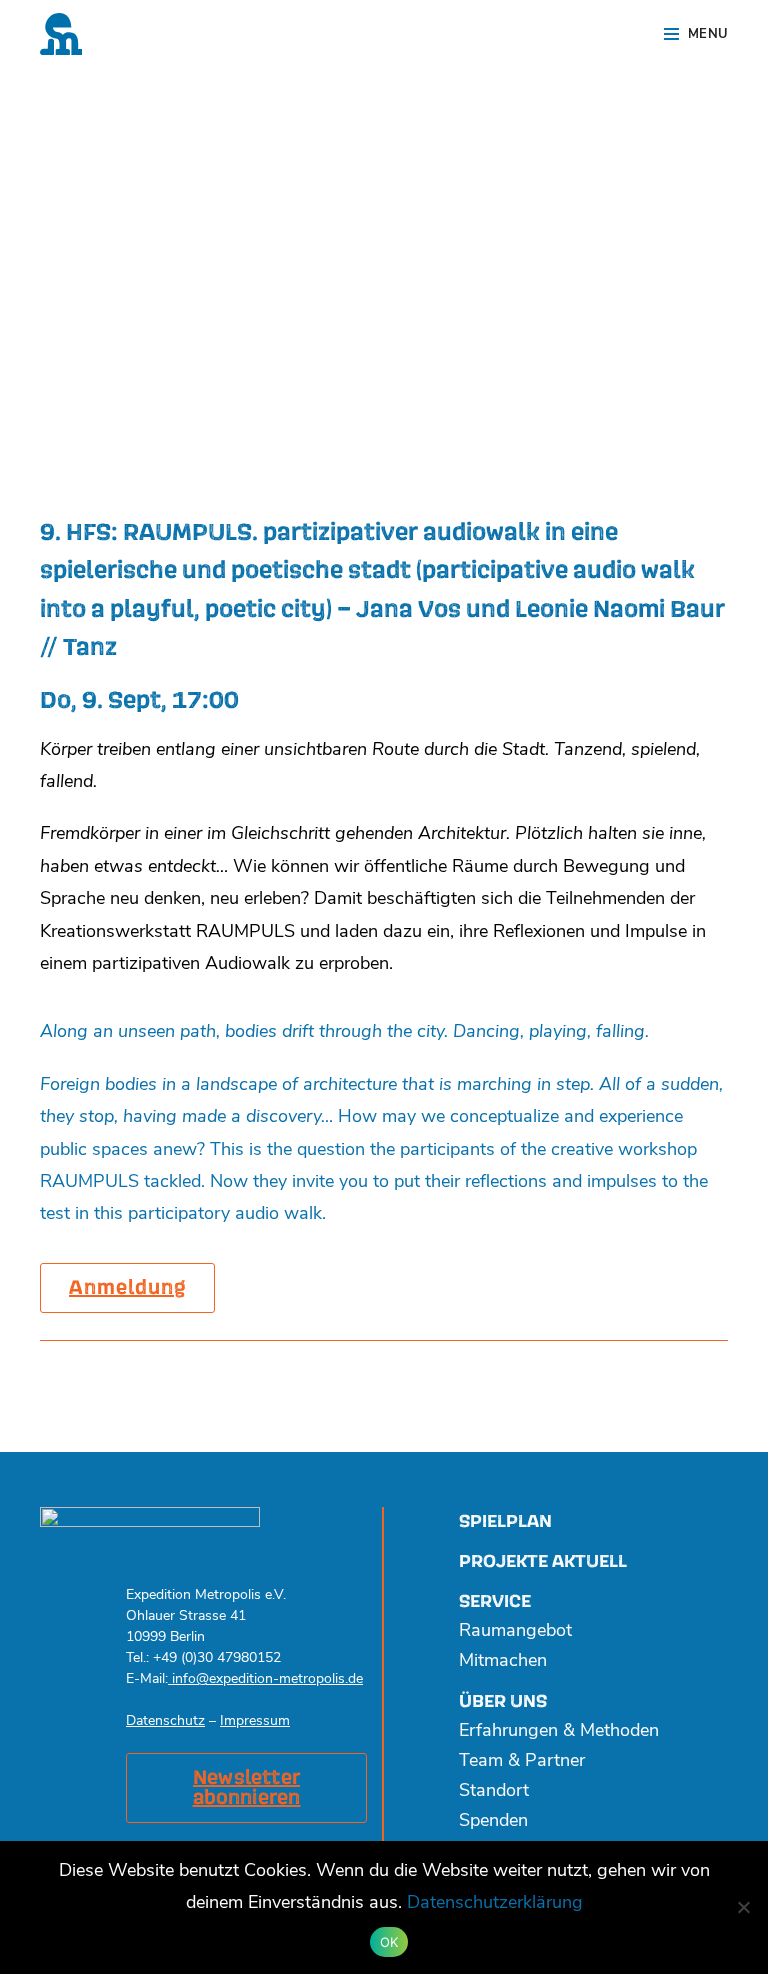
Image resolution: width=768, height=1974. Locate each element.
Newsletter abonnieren (247, 1788)
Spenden (493, 1822)
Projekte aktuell (543, 1561)
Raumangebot (515, 1632)
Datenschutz (165, 1721)
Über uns (503, 1701)
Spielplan (505, 1521)
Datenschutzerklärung (495, 1904)
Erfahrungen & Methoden (559, 1732)
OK (389, 1942)
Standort (494, 1792)
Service (495, 1601)
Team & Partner (522, 1762)
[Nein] (743, 1907)
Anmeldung (127, 1288)
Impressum (255, 1721)
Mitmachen (503, 1662)
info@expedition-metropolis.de (265, 1679)
